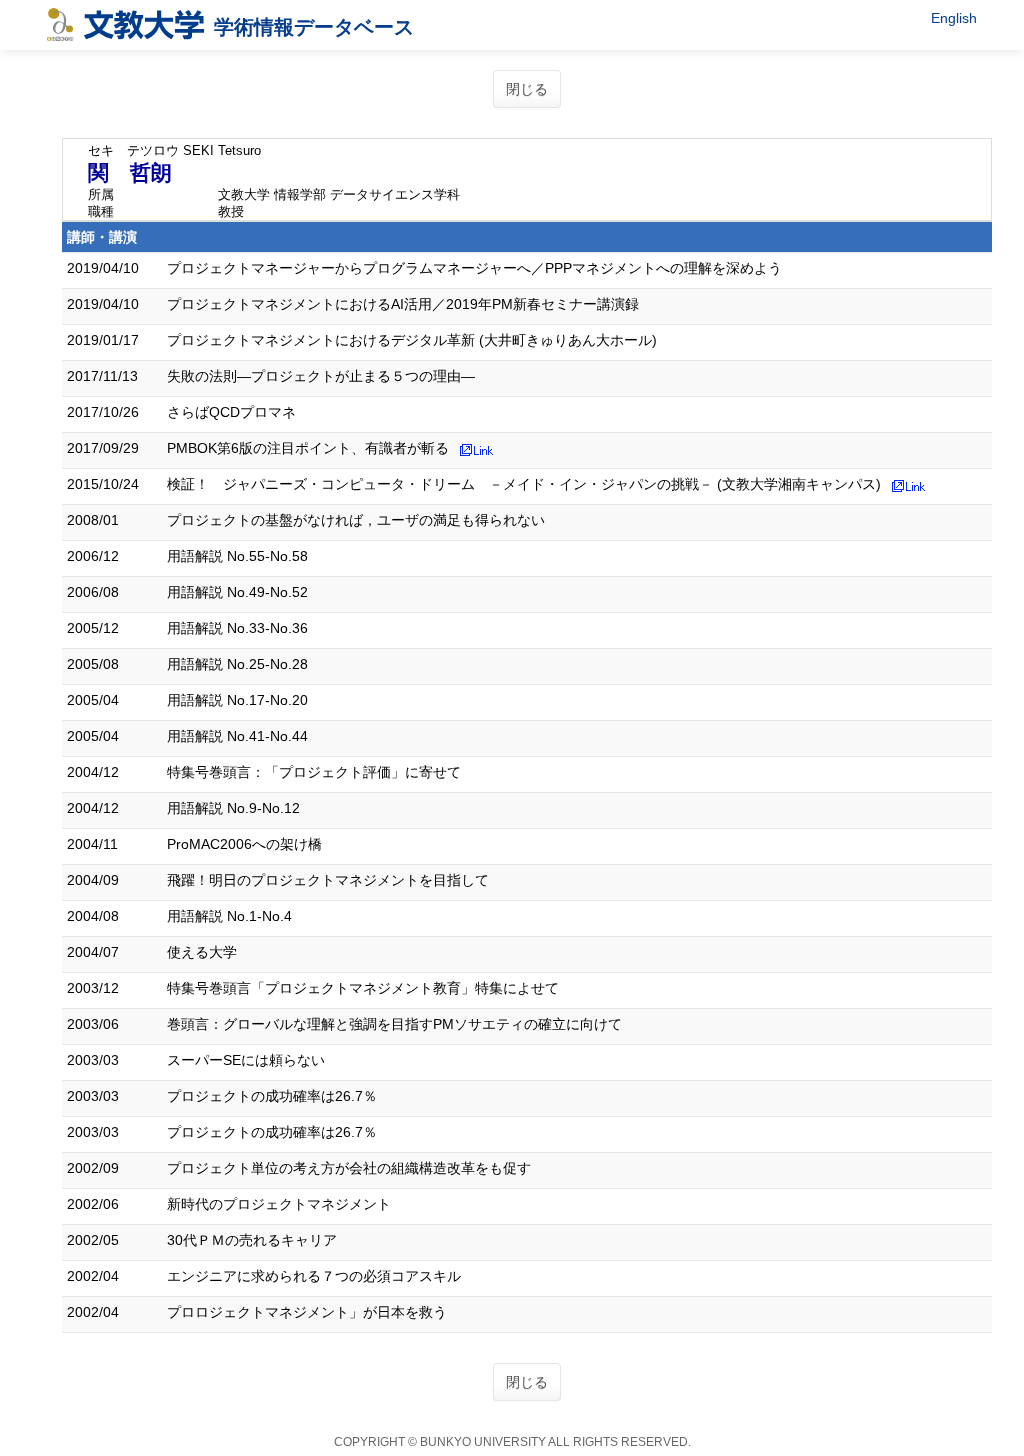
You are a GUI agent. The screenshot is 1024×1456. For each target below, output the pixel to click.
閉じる (527, 89)
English (954, 18)
